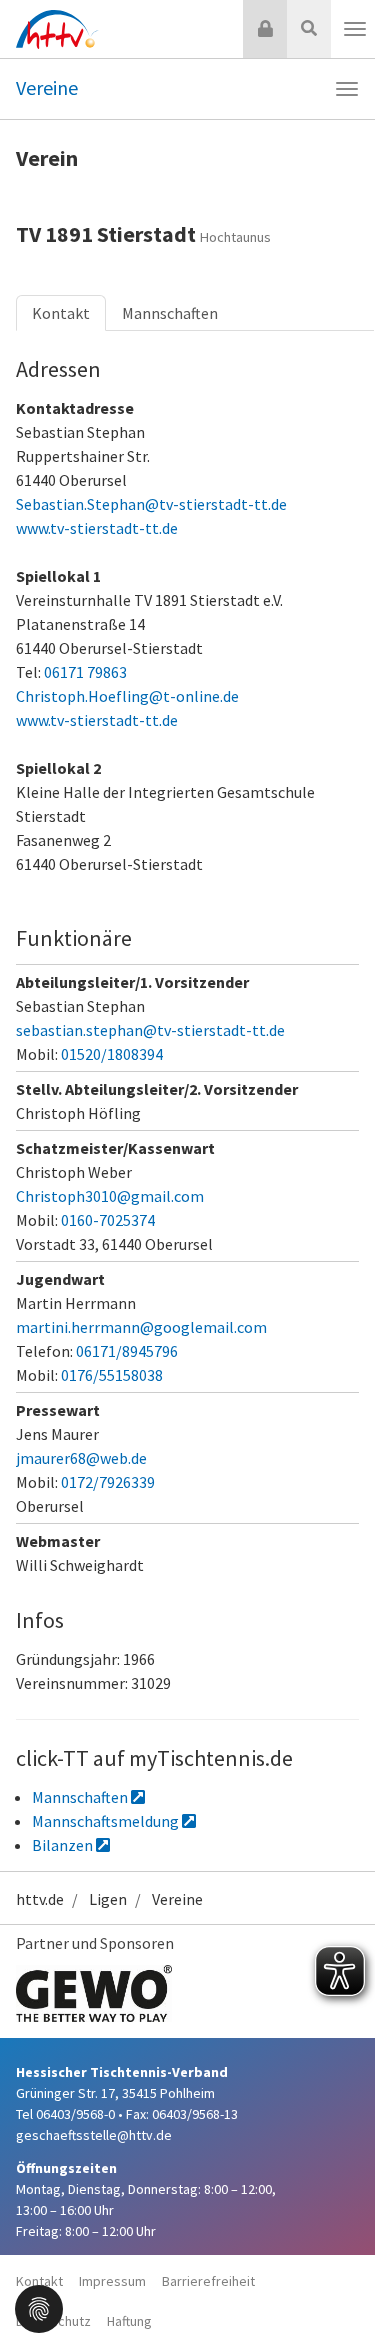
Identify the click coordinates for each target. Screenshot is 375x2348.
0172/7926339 (108, 1482)
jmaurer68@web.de (81, 1458)
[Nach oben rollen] (335, 2292)
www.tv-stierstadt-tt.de (97, 528)
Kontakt (61, 313)
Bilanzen (64, 1845)
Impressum (112, 2281)
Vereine (47, 87)
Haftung (129, 2321)
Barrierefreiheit (208, 2281)
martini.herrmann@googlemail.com (141, 1327)
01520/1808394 (112, 1054)
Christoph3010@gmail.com (110, 1196)
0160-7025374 (108, 1220)
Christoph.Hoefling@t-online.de (127, 696)
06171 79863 (85, 672)
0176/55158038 (112, 1375)
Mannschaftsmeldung (107, 1821)
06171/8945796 (127, 1351)
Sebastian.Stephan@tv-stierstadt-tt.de (151, 504)
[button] (39, 2307)
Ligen (108, 1899)
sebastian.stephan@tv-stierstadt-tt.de (150, 1030)
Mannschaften (170, 313)
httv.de (40, 1899)
